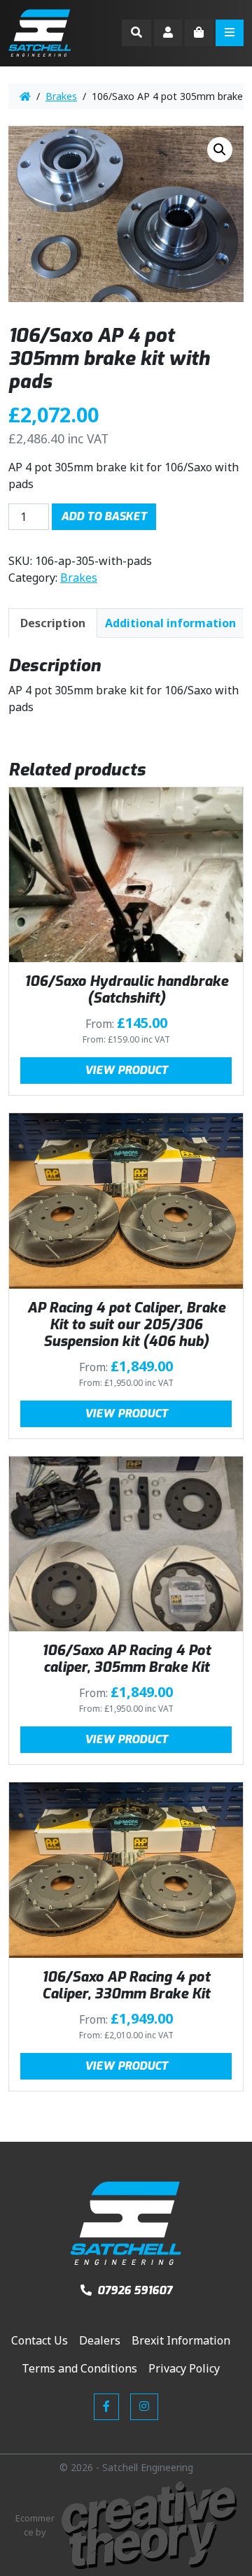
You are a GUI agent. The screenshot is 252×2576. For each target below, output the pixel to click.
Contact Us (40, 2340)
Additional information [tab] (170, 623)
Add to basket (104, 516)
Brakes (61, 96)
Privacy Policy (184, 2368)
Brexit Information (181, 2340)
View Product (126, 1070)
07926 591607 (133, 2290)
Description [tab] (53, 623)
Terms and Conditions (79, 2368)
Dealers (100, 2340)
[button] (220, 150)
